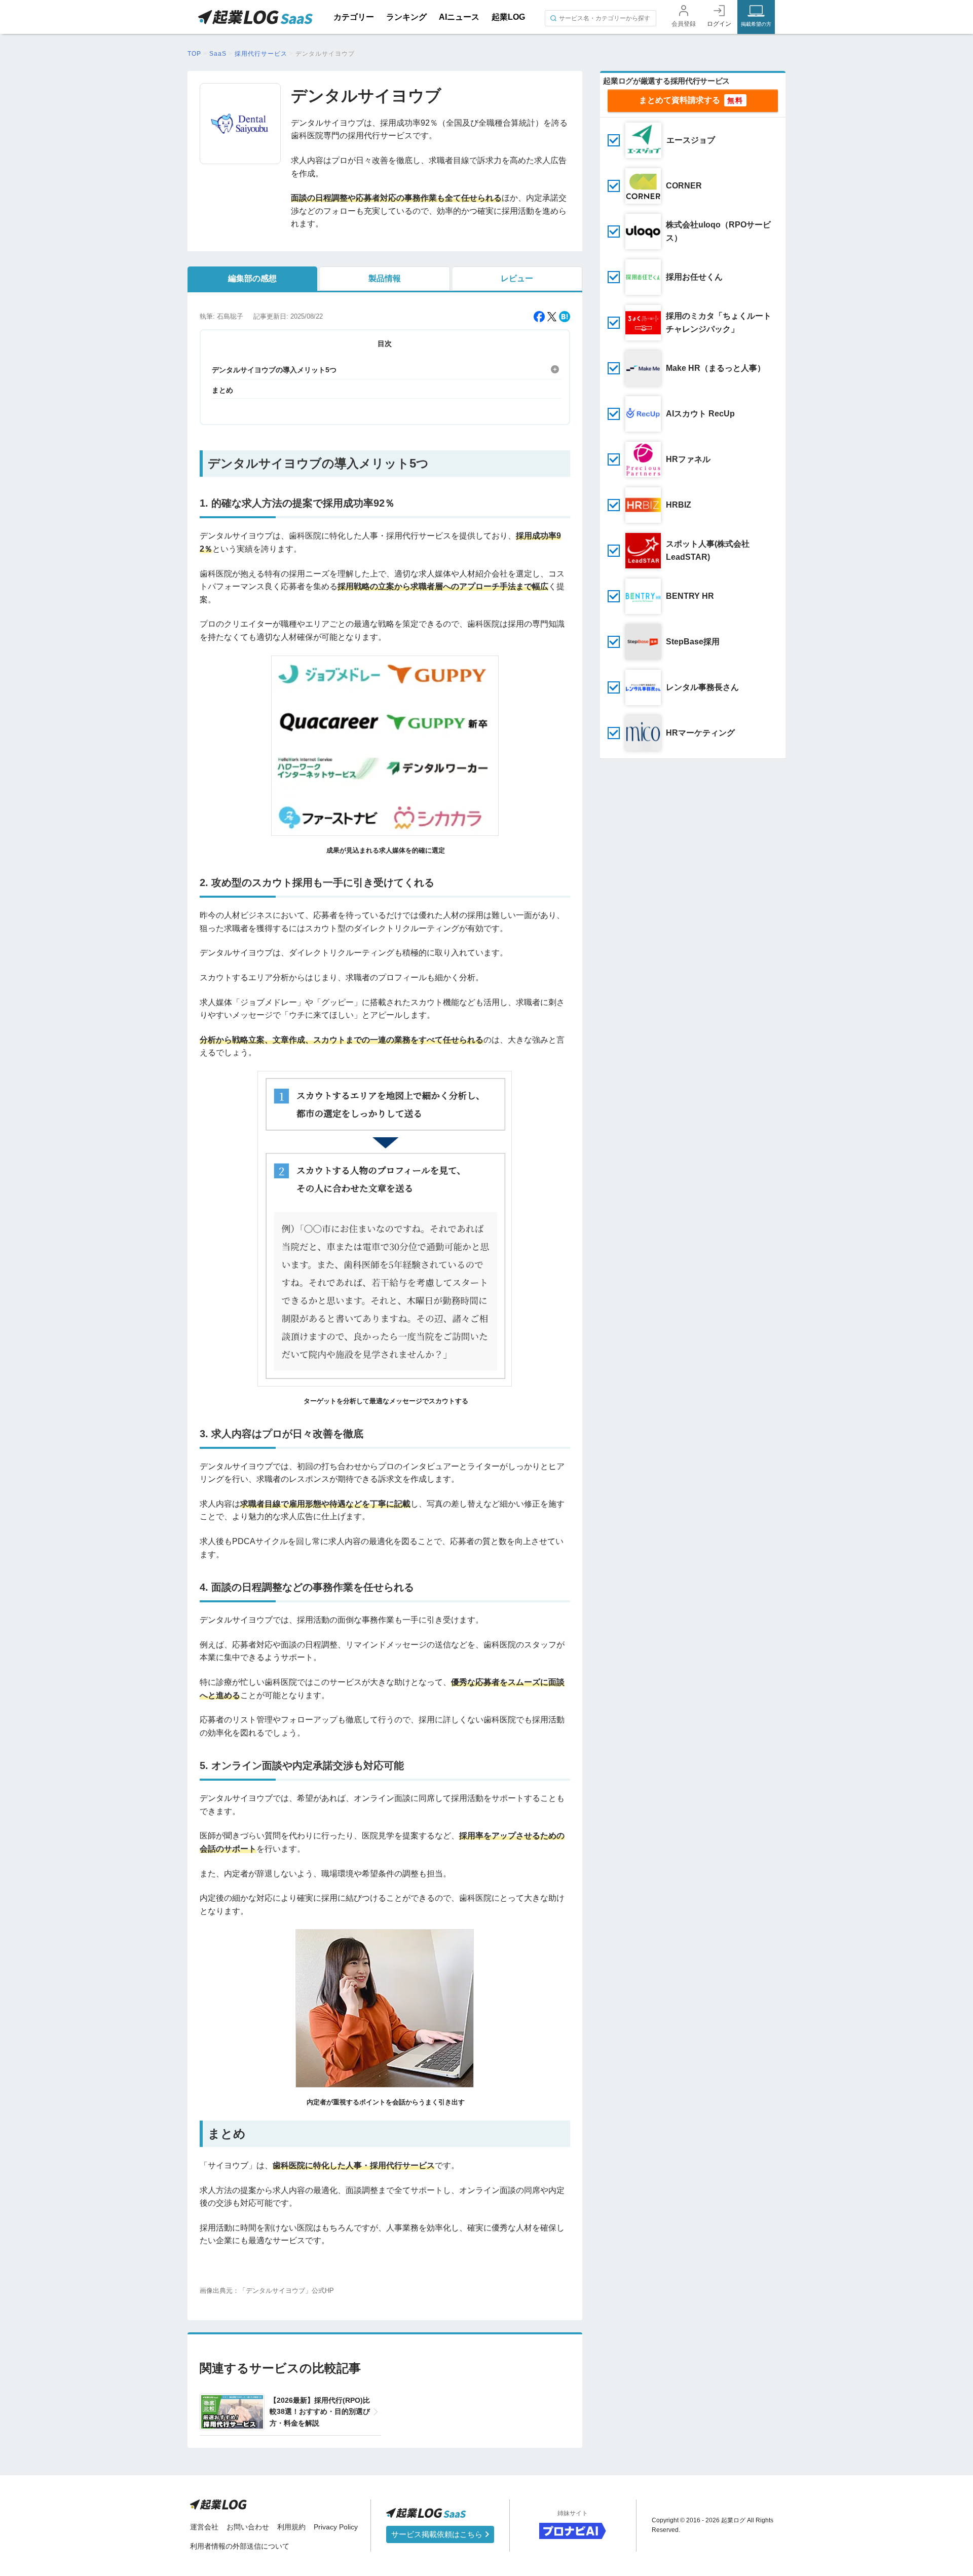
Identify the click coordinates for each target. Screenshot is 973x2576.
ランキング (406, 17)
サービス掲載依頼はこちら (438, 2534)
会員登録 (684, 24)
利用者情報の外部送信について (240, 2546)
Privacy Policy (336, 2527)
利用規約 (291, 2527)
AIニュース (459, 17)
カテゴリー (354, 17)
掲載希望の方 (756, 24)
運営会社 (204, 2527)
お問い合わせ (248, 2527)
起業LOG (508, 17)
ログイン (719, 24)
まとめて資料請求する (680, 100)
